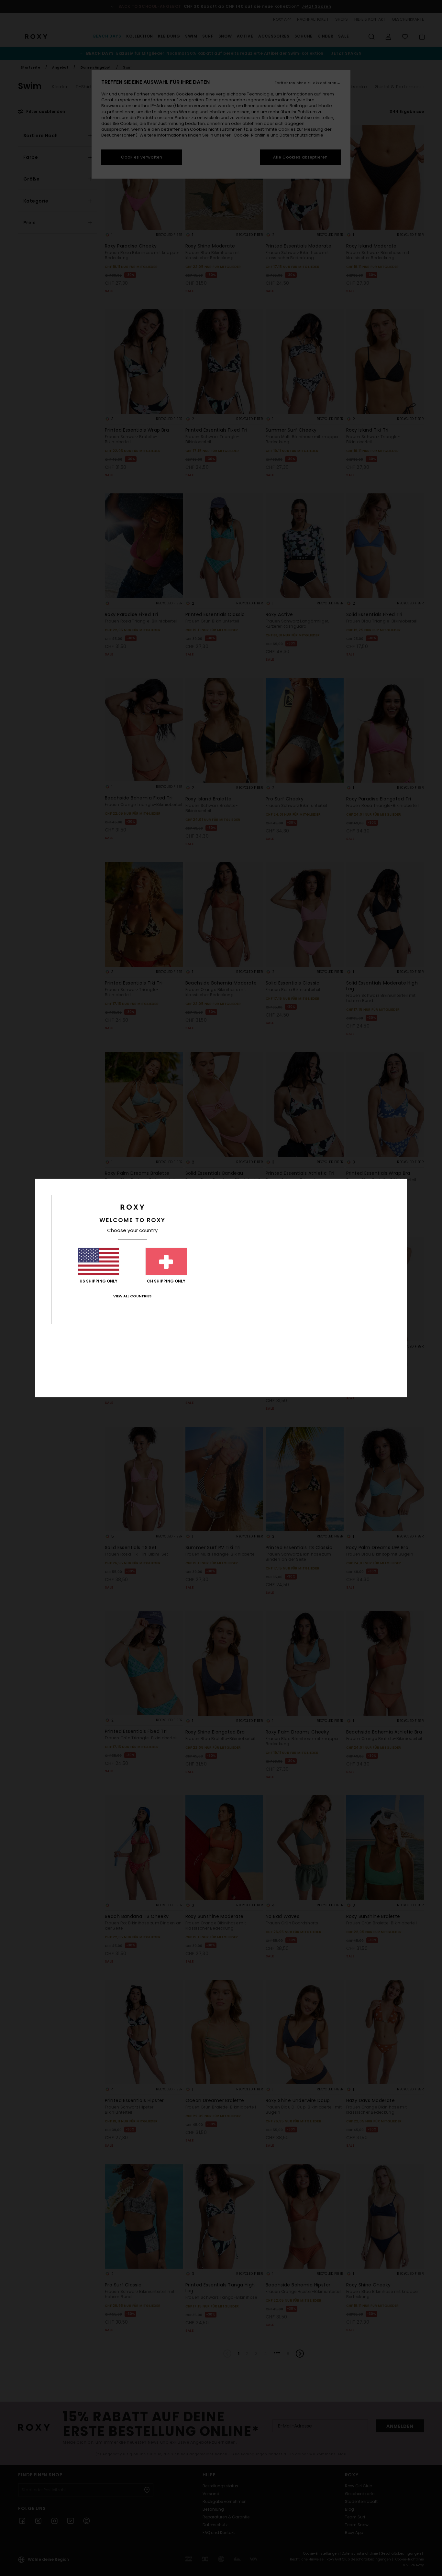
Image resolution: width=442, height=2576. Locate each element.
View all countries (132, 1296)
